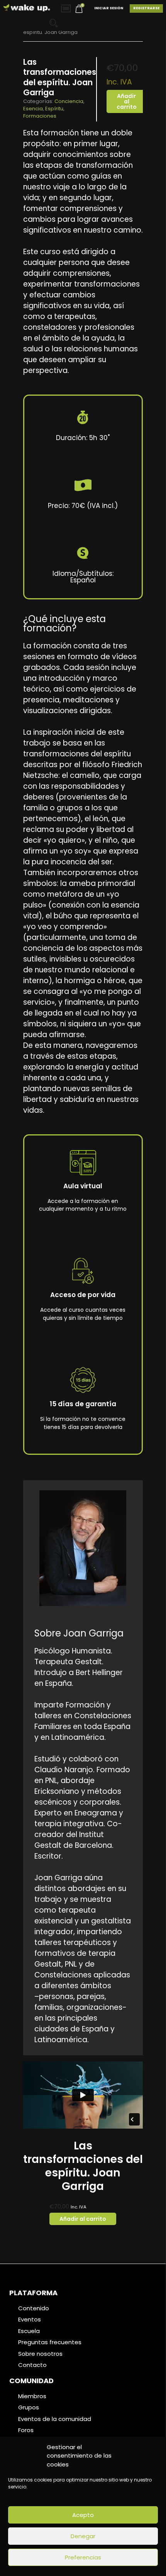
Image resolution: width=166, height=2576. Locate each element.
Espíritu (54, 109)
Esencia (33, 109)
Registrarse (146, 8)
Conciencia (69, 101)
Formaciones (40, 116)
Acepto (83, 2515)
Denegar (83, 2536)
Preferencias (83, 2557)
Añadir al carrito (127, 101)
